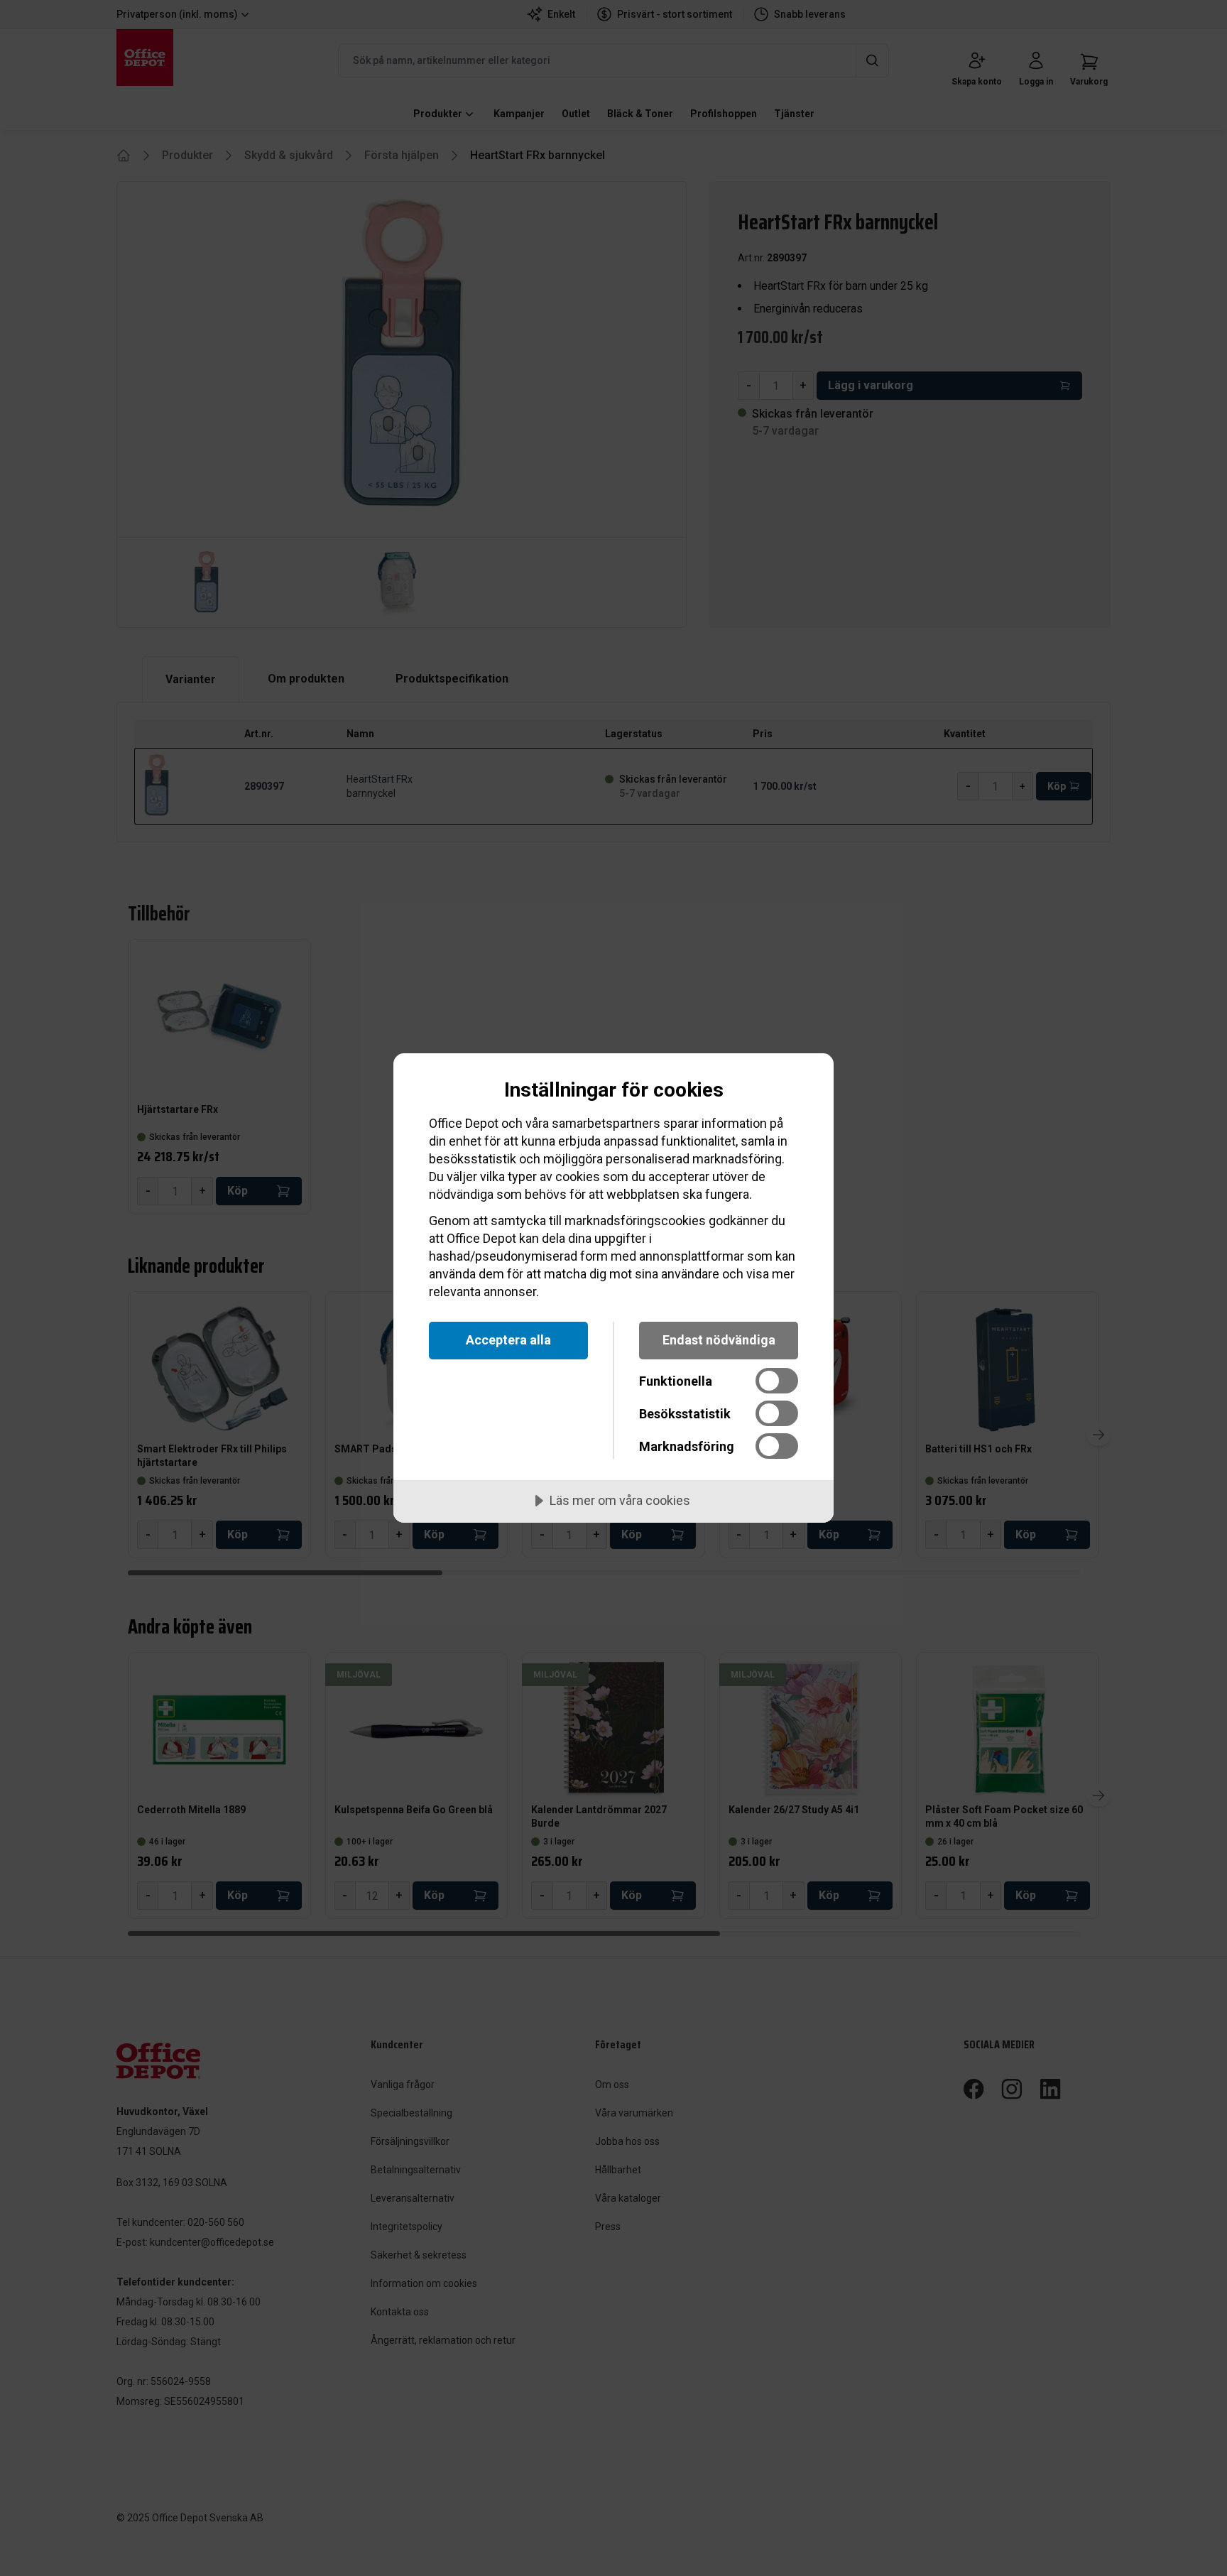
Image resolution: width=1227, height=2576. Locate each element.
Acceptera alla (508, 1340)
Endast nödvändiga (719, 1340)
